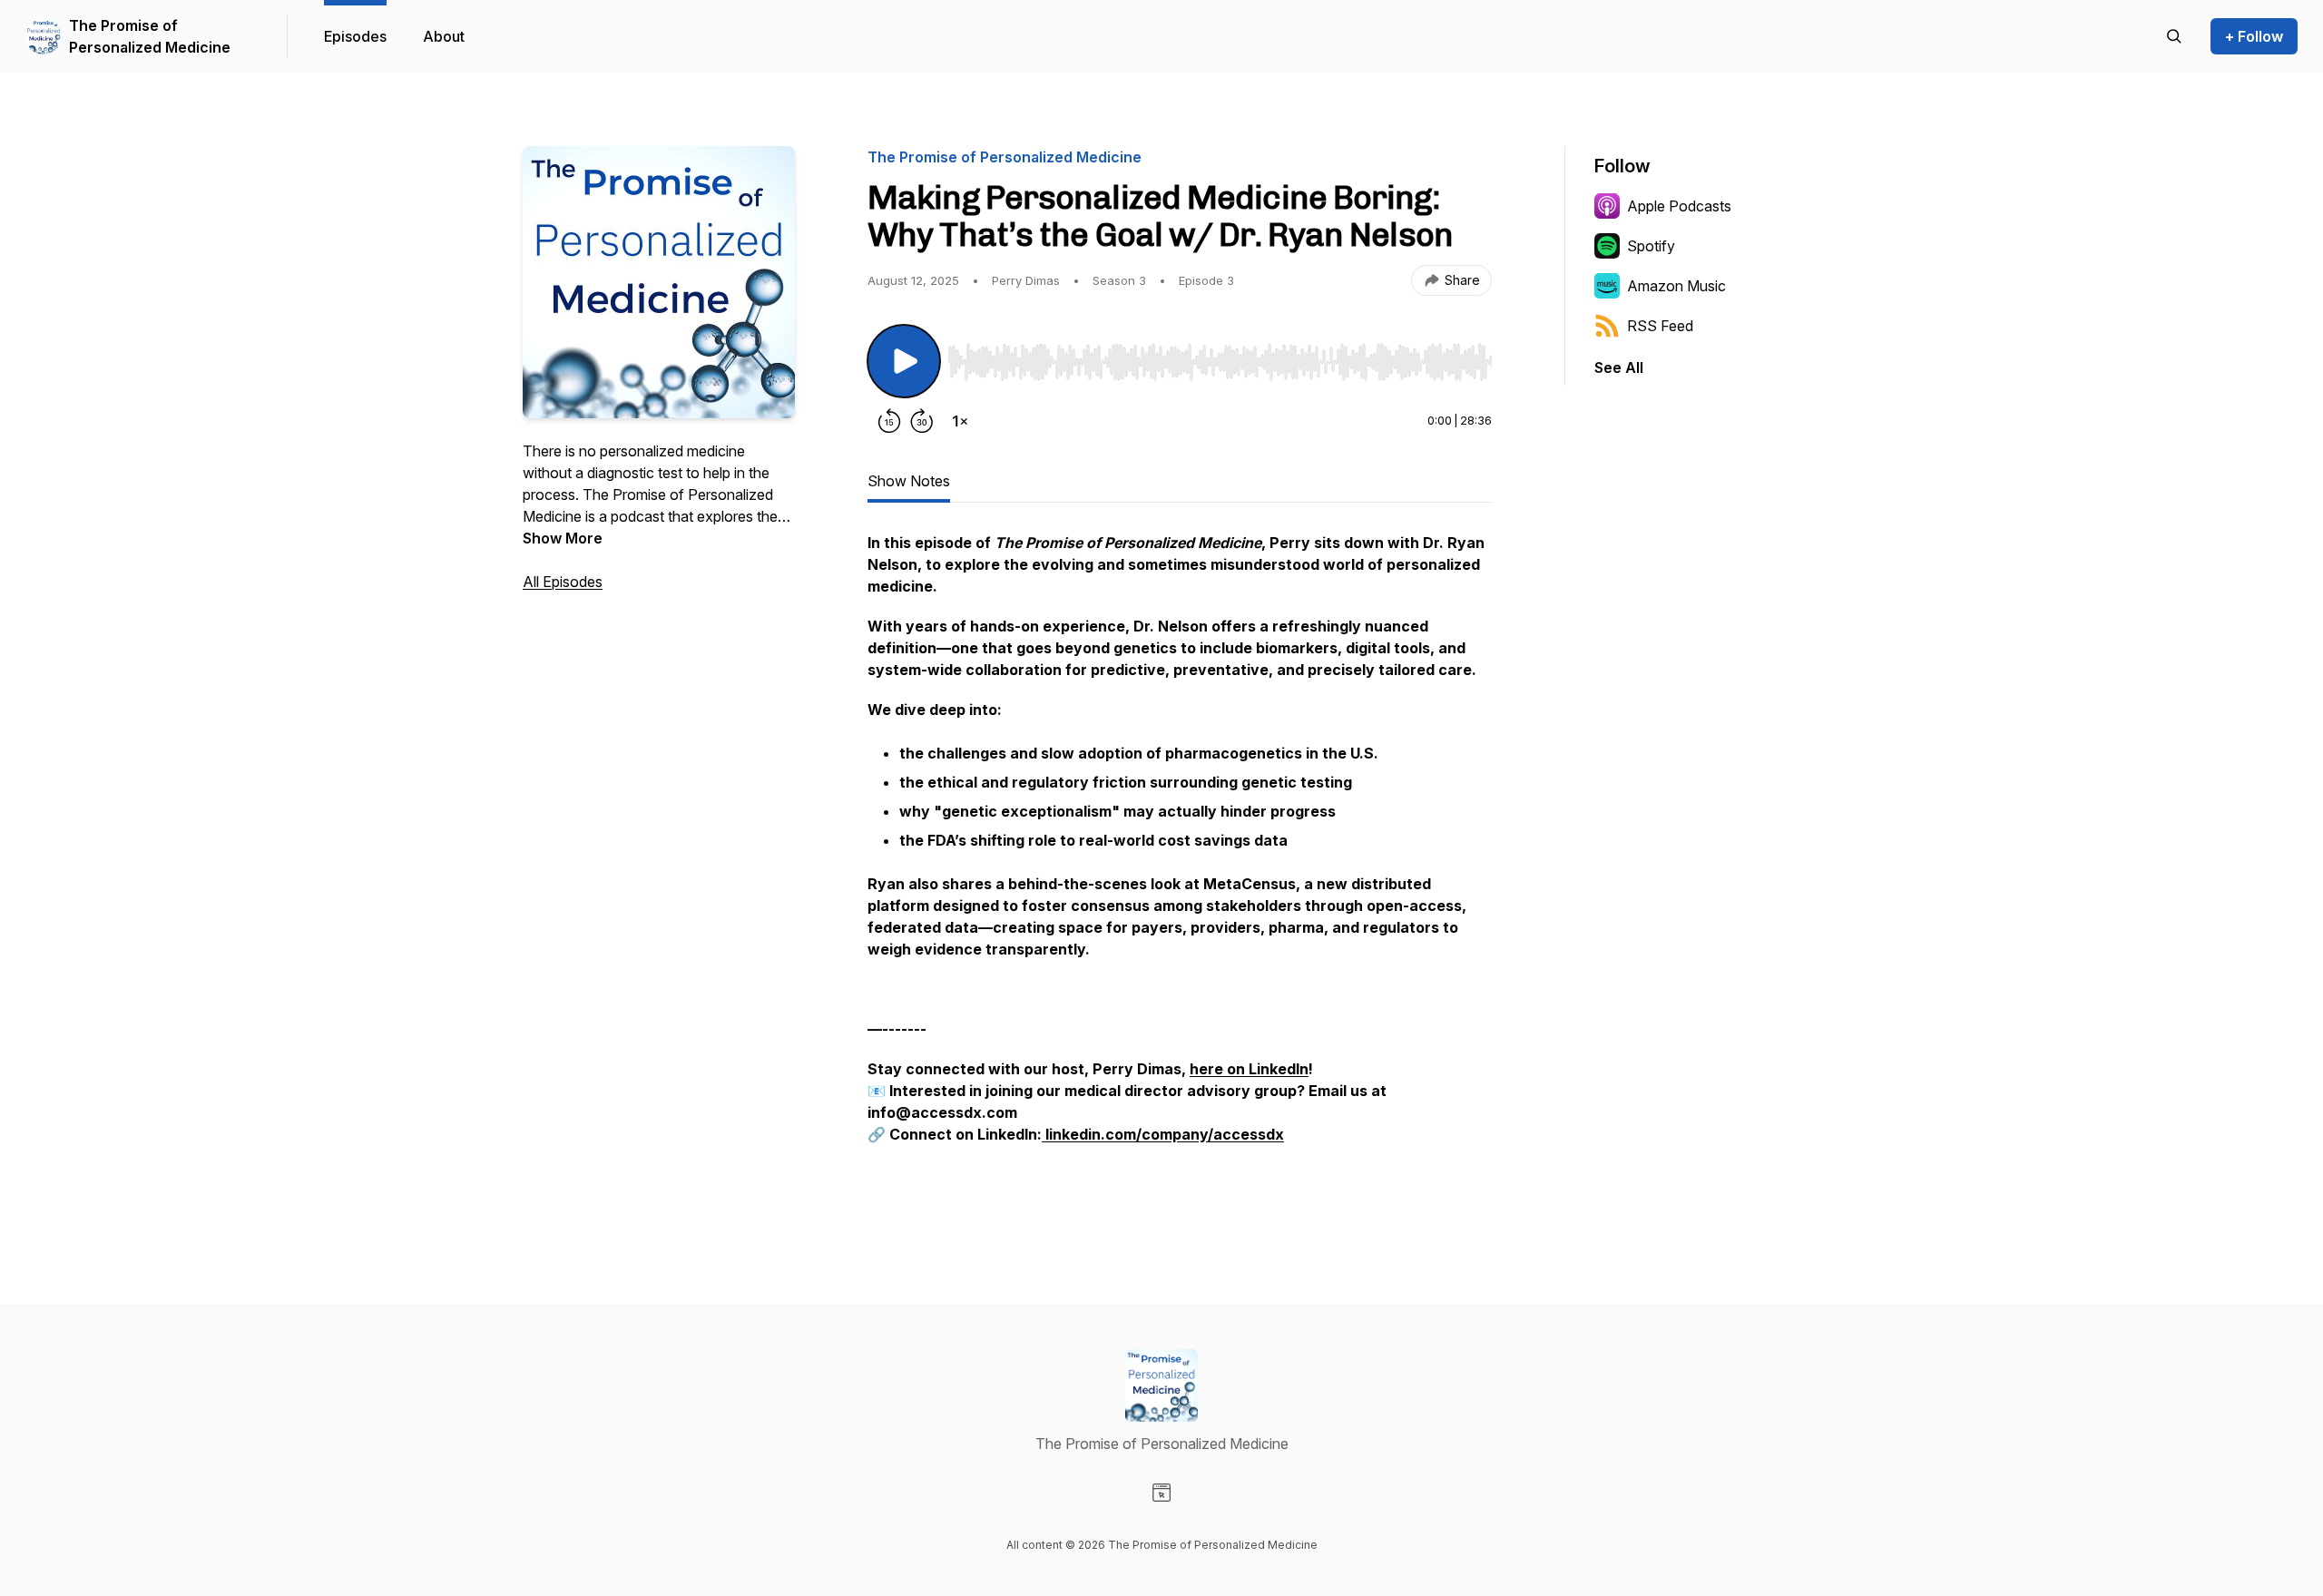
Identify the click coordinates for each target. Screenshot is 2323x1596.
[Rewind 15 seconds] (889, 421)
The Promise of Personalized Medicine (150, 36)
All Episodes (563, 582)
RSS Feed (1660, 326)
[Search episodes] (2174, 36)
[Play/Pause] (904, 361)
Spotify (1651, 246)
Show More (563, 538)
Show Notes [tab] (909, 481)
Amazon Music (1676, 286)
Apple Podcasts (1679, 206)
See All (1619, 367)
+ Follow (2254, 36)
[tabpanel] (1180, 867)
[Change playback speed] (960, 421)
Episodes (355, 36)
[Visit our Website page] (1161, 1493)
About (444, 36)
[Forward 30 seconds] (922, 421)
